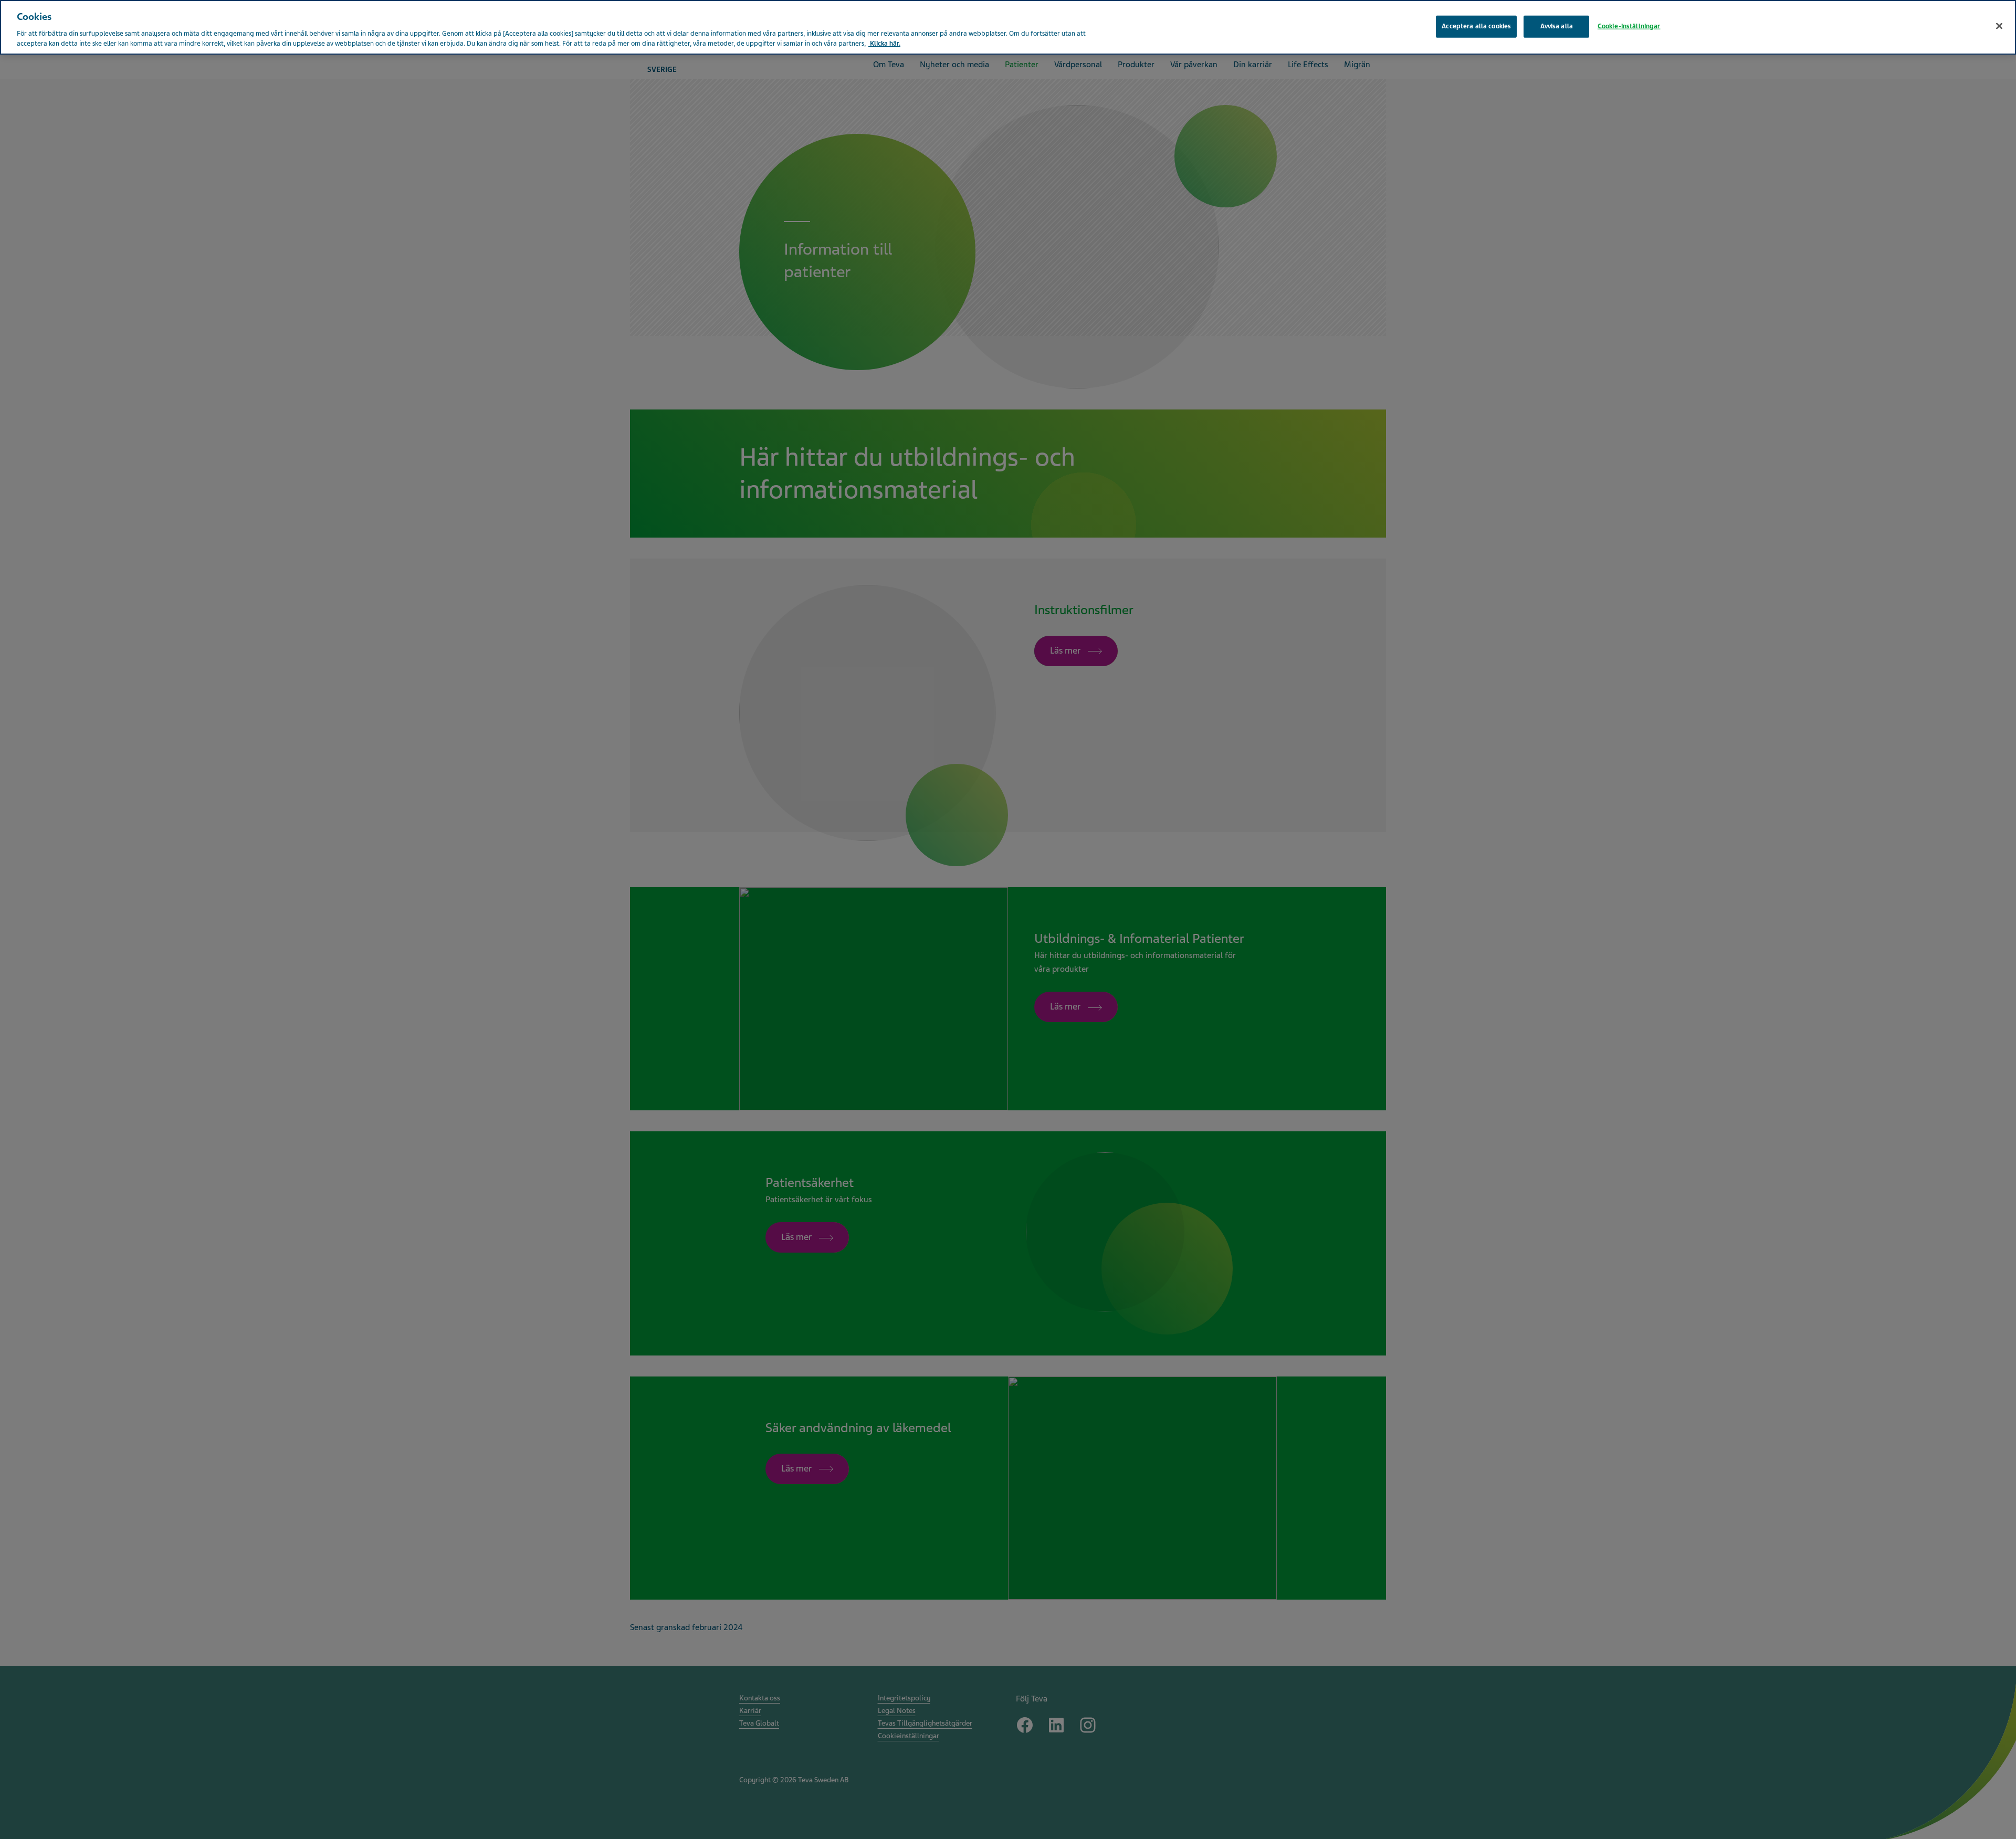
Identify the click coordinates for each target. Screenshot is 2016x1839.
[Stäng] (1999, 26)
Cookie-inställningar (1629, 26)
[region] (1008, 27)
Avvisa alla (1557, 26)
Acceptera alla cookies (1476, 26)
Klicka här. (884, 44)
